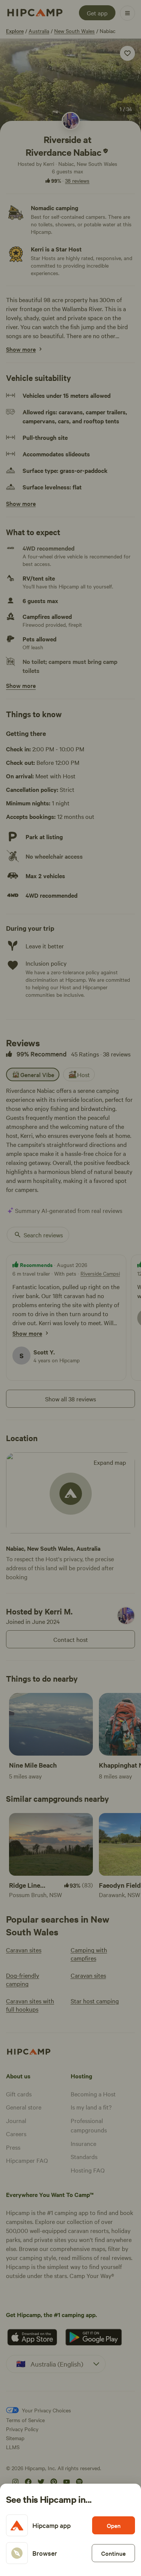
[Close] (70, 1288)
